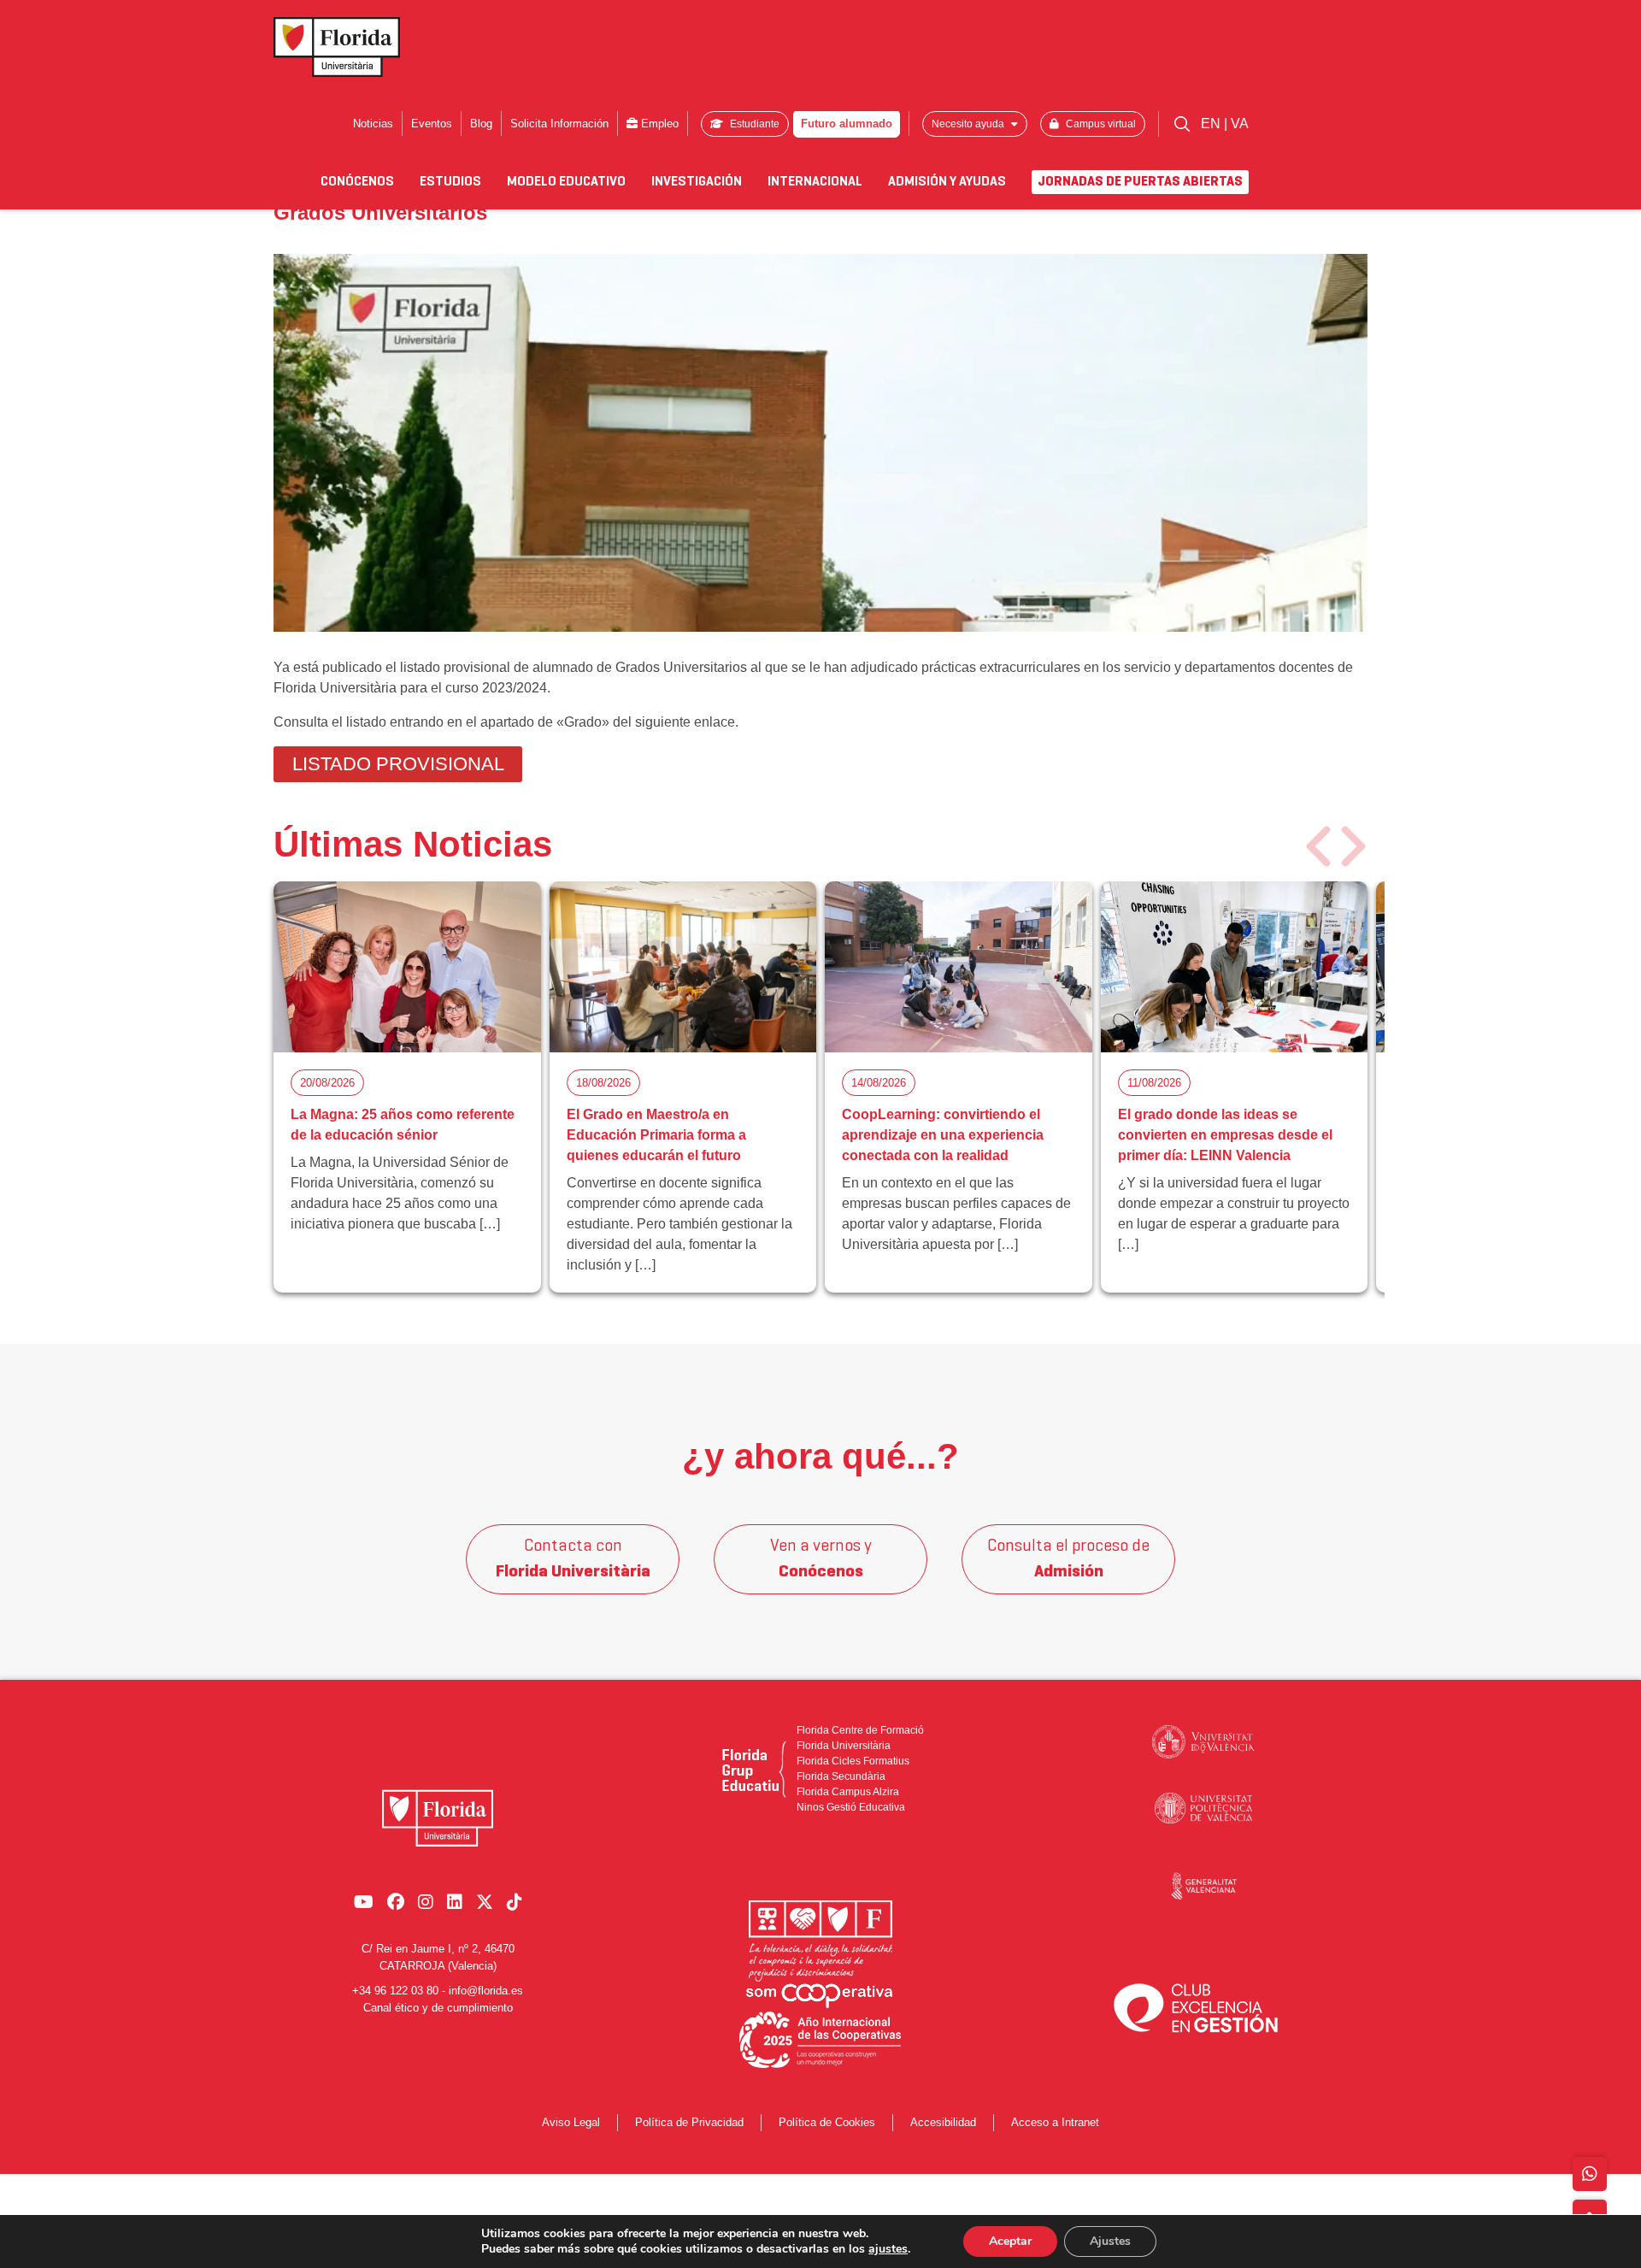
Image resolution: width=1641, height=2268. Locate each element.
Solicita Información (559, 124)
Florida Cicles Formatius (853, 1761)
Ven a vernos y (821, 1559)
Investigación (697, 182)
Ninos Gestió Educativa (851, 1807)
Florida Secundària (841, 1776)
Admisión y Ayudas (947, 182)
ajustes (888, 2249)
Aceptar (1010, 2241)
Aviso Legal (571, 2122)
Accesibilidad (943, 2122)
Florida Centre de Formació (860, 1730)
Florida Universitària (844, 1746)
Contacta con (573, 1559)
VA (1240, 124)
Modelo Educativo (566, 182)
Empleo (658, 124)
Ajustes (1110, 2241)
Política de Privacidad (689, 2122)
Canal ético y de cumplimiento (438, 2008)
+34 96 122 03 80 (395, 1991)
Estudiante (753, 124)
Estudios (450, 182)
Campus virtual (1100, 124)
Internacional (815, 182)
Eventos (432, 124)
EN (1212, 124)
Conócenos (357, 182)
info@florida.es (486, 1991)
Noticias (373, 124)
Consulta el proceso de (1068, 1559)
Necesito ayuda (969, 124)
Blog (481, 124)
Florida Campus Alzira (848, 1792)
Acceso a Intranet (1055, 2122)
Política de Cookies (827, 2122)
